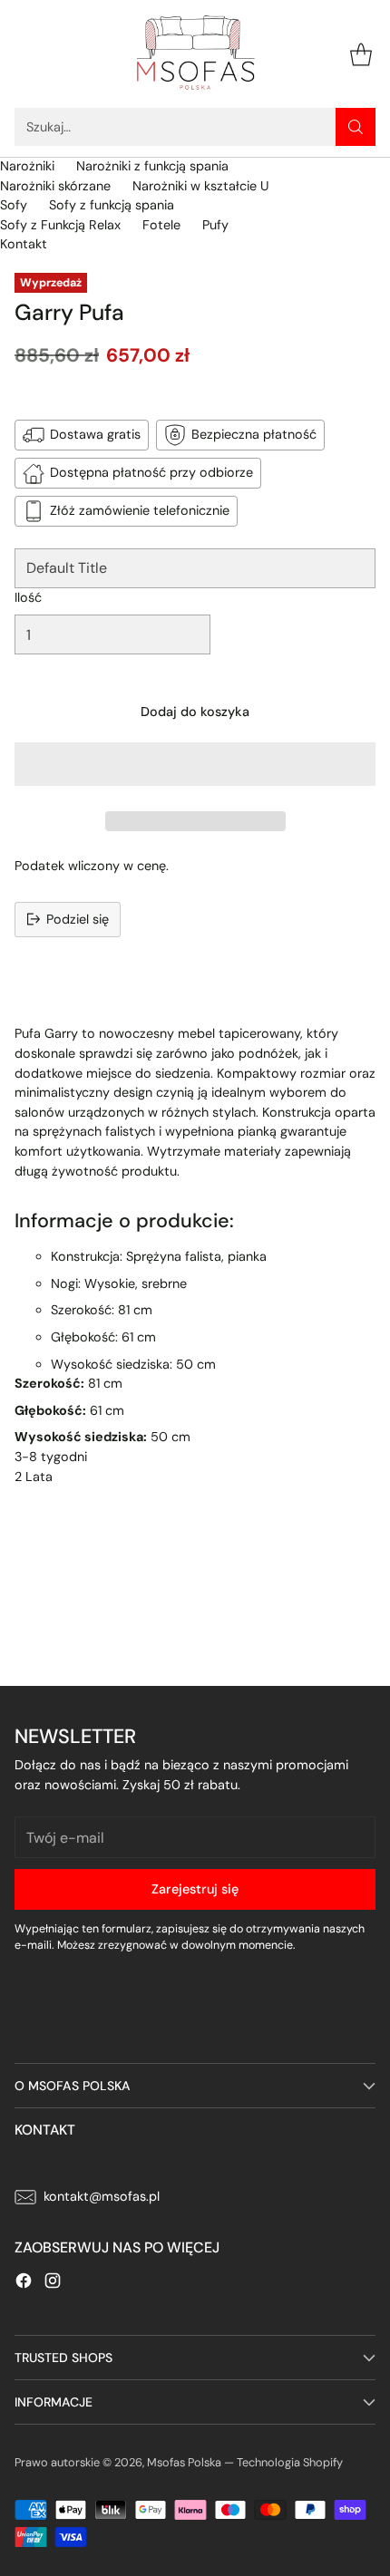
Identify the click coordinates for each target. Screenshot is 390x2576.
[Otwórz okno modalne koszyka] (361, 54)
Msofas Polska (184, 2462)
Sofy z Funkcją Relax (60, 225)
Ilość (28, 597)
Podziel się (78, 919)
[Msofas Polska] (195, 54)
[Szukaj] (356, 127)
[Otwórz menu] (24, 54)
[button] (195, 764)
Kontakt (24, 244)
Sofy (14, 205)
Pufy (215, 225)
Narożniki (27, 166)
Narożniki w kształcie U (200, 186)
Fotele (161, 225)
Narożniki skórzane (55, 186)
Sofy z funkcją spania (112, 205)
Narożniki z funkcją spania (152, 166)
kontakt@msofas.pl (102, 2196)
